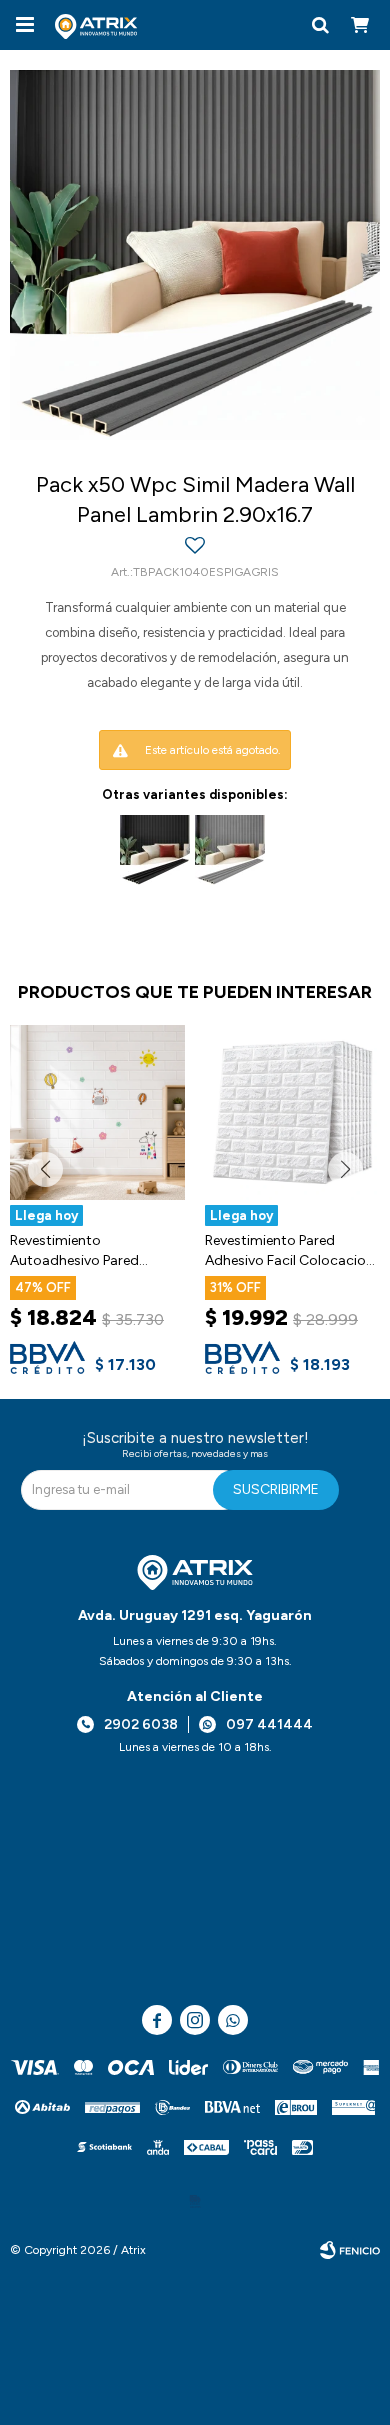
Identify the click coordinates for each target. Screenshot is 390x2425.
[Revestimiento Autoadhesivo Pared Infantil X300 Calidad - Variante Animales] (97, 1112)
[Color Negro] (155, 850)
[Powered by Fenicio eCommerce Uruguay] (350, 2250)
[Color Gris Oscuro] (230, 850)
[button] (320, 25)
